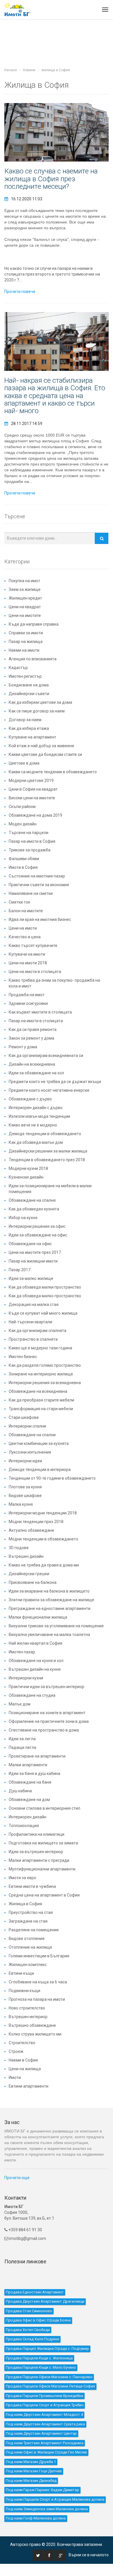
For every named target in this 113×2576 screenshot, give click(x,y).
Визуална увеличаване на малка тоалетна (49, 1635)
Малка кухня (21, 1504)
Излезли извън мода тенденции (39, 1116)
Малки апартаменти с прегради (39, 1860)
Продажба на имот (27, 995)
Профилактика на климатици (37, 1834)
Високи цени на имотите (32, 798)
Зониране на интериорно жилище (41, 1374)
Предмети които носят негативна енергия (49, 1090)
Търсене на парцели (29, 833)
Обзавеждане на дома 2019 (35, 815)
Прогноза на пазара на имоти (37, 1999)
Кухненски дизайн (26, 1177)
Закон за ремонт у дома (31, 1038)
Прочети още (17, 2178)
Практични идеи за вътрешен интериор (47, 1687)
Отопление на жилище (30, 1947)
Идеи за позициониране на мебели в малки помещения (50, 1189)
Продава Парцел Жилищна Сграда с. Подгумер (47, 2349)
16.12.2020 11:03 (27, 199)
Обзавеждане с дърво (30, 1099)
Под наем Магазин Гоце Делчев (34, 2471)
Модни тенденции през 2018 (36, 1522)
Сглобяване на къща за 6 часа (38, 1982)
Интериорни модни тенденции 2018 (43, 1513)
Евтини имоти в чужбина (32, 1886)
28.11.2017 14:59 (27, 424)
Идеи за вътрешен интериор (36, 1852)
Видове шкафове (25, 1496)
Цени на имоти (23, 928)
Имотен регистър (25, 676)
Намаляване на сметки (31, 893)
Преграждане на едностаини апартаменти (50, 1608)
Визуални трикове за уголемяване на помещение (56, 1626)
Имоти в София (23, 867)
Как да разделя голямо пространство (45, 1365)
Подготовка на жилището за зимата (43, 1843)
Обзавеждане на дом (29, 1800)
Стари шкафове (24, 1417)
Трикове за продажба (30, 850)
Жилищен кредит (25, 598)
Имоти (15, 2077)
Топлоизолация (24, 1826)
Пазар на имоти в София (32, 841)
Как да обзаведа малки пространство (45, 1287)
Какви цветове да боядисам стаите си (45, 754)
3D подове (19, 1548)
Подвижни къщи (24, 1991)
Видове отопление (27, 1939)
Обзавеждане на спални (32, 1435)
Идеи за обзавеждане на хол (36, 1073)
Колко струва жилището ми (35, 2034)
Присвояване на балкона (33, 1582)
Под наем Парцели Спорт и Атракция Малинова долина (55, 2499)
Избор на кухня (23, 1218)
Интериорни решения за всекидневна (45, 1383)
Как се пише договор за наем (37, 711)
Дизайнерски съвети (29, 694)
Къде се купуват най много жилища (43, 1313)
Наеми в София (23, 2060)
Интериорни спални (27, 1426)
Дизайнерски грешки (29, 1574)
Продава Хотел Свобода (28, 2330)
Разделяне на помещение (34, 1930)
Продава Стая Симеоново (29, 2311)
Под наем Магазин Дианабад (31, 2481)
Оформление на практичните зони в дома (49, 1721)
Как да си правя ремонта (33, 1029)
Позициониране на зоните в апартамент (47, 1713)
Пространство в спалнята (33, 1339)
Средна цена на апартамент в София (44, 1895)
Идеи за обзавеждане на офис (38, 1235)
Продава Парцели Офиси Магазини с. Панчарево (49, 2377)
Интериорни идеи (25, 1461)
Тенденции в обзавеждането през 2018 (47, 1160)
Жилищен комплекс (28, 1965)
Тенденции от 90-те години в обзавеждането (52, 1478)
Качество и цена (25, 937)
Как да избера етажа (29, 728)
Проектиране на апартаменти (37, 1756)
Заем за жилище (25, 589)
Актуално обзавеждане (31, 1530)
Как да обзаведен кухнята (34, 1209)
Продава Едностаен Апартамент (35, 2292)
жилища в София (56, 70)
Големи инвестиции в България (39, 1956)
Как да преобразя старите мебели (41, 1400)
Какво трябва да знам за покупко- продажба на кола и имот (54, 983)
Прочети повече (20, 292)
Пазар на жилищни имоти (33, 1261)
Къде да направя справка (34, 624)
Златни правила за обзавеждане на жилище (51, 1600)
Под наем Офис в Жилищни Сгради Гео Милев (46, 2452)
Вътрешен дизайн (26, 1556)
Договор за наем (25, 720)
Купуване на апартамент (32, 737)
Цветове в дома (24, 763)
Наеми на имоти (24, 650)
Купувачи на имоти (27, 954)
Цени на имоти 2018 (28, 963)
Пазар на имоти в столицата (36, 1021)
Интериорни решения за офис (37, 1226)
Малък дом (20, 1704)
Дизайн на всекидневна (32, 1064)
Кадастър (18, 668)
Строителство (22, 2043)
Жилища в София (25, 1904)
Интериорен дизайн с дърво (36, 1108)
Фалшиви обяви (24, 859)
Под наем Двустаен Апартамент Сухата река (45, 2424)
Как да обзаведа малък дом (36, 1142)
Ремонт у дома (23, 1047)
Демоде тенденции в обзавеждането (45, 1134)
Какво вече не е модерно (33, 1125)
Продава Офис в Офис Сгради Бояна (38, 2320)
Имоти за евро (22, 1878)
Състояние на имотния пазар (37, 876)
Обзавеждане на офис (30, 1244)
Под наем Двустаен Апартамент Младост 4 (44, 2415)
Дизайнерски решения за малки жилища (48, 1151)
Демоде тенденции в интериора (40, 1470)
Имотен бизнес (23, 1357)
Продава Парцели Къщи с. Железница (39, 2358)
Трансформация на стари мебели (41, 1409)
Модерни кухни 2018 (28, 1168)
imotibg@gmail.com (28, 2238)
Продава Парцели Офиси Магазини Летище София (50, 2386)
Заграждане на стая (28, 1921)
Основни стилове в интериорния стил (44, 1808)
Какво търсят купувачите (33, 946)
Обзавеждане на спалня (32, 1200)
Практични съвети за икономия (39, 885)
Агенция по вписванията (33, 659)
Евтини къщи (21, 1973)
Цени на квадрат (25, 607)
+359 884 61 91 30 (25, 2230)
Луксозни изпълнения (30, 1452)
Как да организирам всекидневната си (46, 1056)
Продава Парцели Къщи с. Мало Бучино (41, 2367)
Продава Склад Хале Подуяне (32, 2339)
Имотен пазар (22, 1652)
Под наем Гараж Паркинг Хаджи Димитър (42, 2490)
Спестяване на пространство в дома (44, 1730)
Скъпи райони (22, 807)
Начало (11, 70)
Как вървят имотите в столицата (40, 1012)
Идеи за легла (22, 1739)
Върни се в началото (89, 2555)
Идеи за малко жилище (31, 1278)
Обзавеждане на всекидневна (38, 1391)
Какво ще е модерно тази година (40, 1348)
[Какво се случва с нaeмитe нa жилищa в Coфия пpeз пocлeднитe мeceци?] (57, 132)
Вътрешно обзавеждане (32, 2025)
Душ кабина (20, 1791)
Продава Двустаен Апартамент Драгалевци (45, 2301)
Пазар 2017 (20, 1270)
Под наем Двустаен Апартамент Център (41, 2433)
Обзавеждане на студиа (32, 1695)
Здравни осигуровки (28, 1003)
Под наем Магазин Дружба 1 (31, 2462)
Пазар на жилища (26, 642)
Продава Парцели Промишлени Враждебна (44, 2396)
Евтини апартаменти (29, 2086)
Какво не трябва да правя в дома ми (44, 1565)
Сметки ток (19, 902)
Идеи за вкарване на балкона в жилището (49, 1591)
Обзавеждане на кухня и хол (36, 1661)
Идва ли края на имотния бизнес (40, 919)
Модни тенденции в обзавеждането (43, 1539)
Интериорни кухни (26, 1678)
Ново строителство (27, 2008)
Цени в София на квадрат (33, 789)
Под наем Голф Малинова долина (36, 2518)
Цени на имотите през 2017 (35, 1252)
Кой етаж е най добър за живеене (41, 746)
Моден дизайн (23, 824)
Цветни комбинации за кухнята (39, 1443)
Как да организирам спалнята (38, 1331)
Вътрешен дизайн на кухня (35, 1669)
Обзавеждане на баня (30, 1782)
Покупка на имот (24, 581)
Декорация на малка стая (34, 1305)
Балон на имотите (26, 911)
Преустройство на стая (31, 1912)
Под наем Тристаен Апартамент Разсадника (45, 2443)
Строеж (16, 2051)
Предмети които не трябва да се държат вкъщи (55, 1082)
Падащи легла (22, 1747)
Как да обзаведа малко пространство (45, 1296)
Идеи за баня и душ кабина (34, 1773)
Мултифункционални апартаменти (42, 1869)
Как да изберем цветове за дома (40, 702)
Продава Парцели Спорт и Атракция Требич (45, 2405)
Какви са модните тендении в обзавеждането (53, 772)
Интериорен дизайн (28, 1817)
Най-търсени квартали (30, 1322)
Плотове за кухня (25, 1487)
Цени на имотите (25, 615)
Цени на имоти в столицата (35, 972)
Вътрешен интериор (28, 2017)
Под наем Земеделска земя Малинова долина (47, 2509)
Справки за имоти (26, 633)
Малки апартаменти (28, 1765)
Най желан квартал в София (35, 1643)
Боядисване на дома (29, 685)
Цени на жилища (25, 2069)
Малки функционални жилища (38, 1617)
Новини (29, 70)
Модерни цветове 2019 (31, 781)
